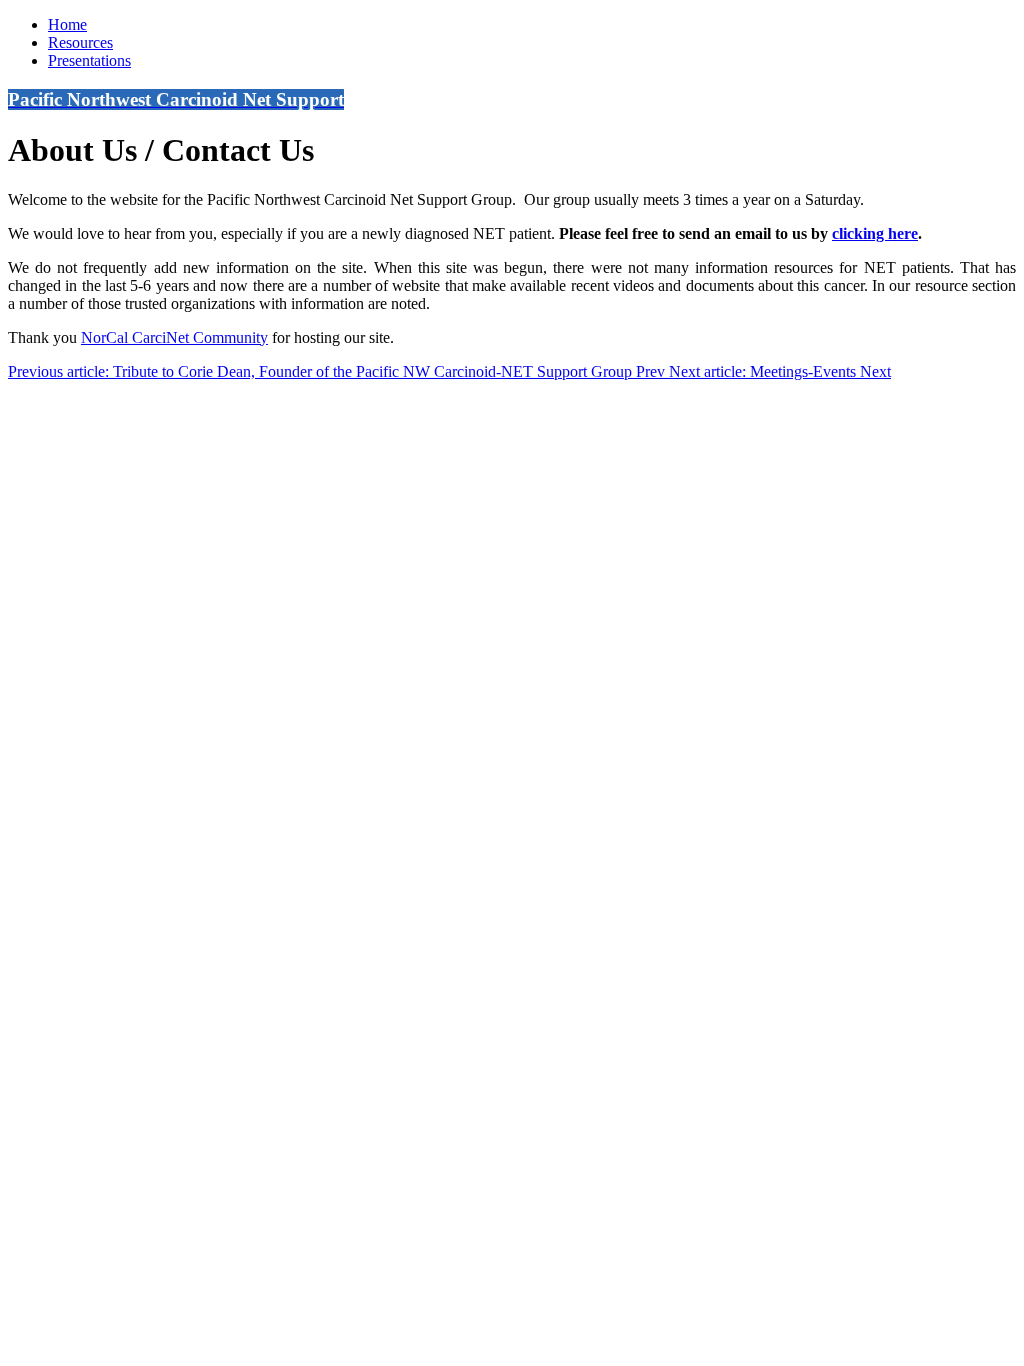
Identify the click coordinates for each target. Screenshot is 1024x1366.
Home (67, 24)
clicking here (875, 233)
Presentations (89, 60)
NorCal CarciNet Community (174, 337)
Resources (80, 42)
